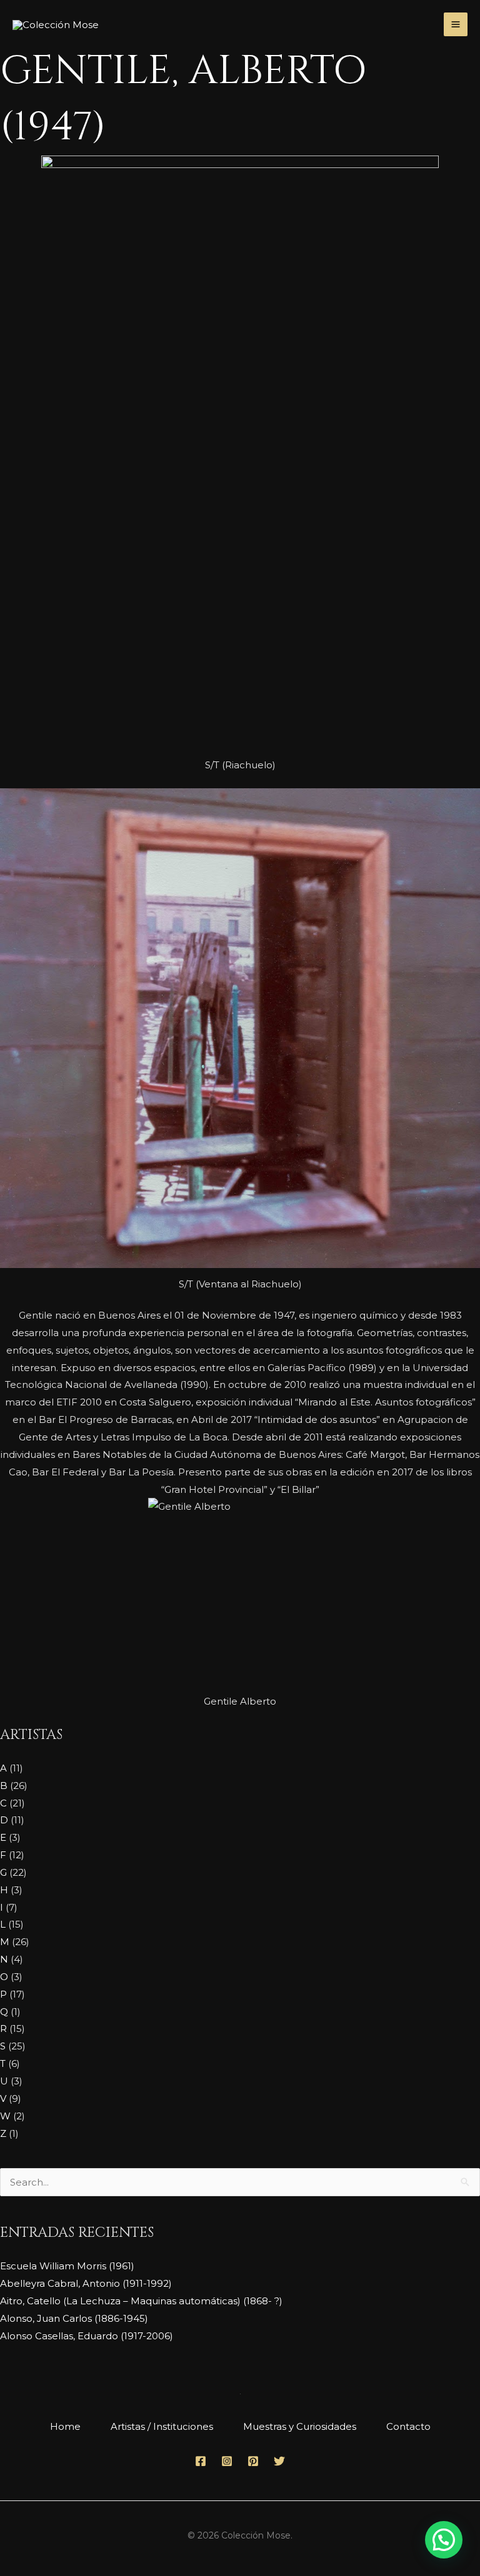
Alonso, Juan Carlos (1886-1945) (74, 2318)
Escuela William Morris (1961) (67, 2266)
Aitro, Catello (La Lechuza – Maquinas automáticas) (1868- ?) (141, 2301)
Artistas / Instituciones (162, 2426)
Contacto (408, 2426)
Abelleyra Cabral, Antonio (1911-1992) (86, 2283)
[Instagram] (227, 2461)
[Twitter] (279, 2461)
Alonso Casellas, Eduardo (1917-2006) (87, 2336)
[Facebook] (201, 2461)
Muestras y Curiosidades (300, 2426)
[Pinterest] (253, 2461)
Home (65, 2426)
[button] (444, 2540)
